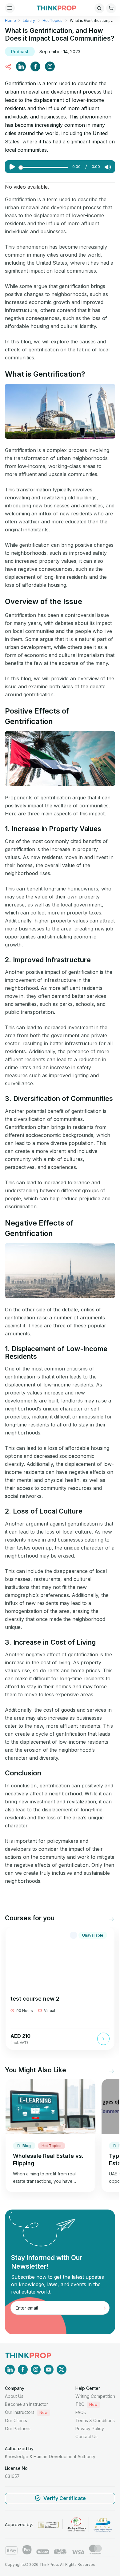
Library (29, 20)
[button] (107, 1919)
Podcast (20, 52)
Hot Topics (52, 20)
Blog (27, 2146)
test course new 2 (35, 1999)
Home (11, 20)
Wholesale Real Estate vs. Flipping (48, 2160)
